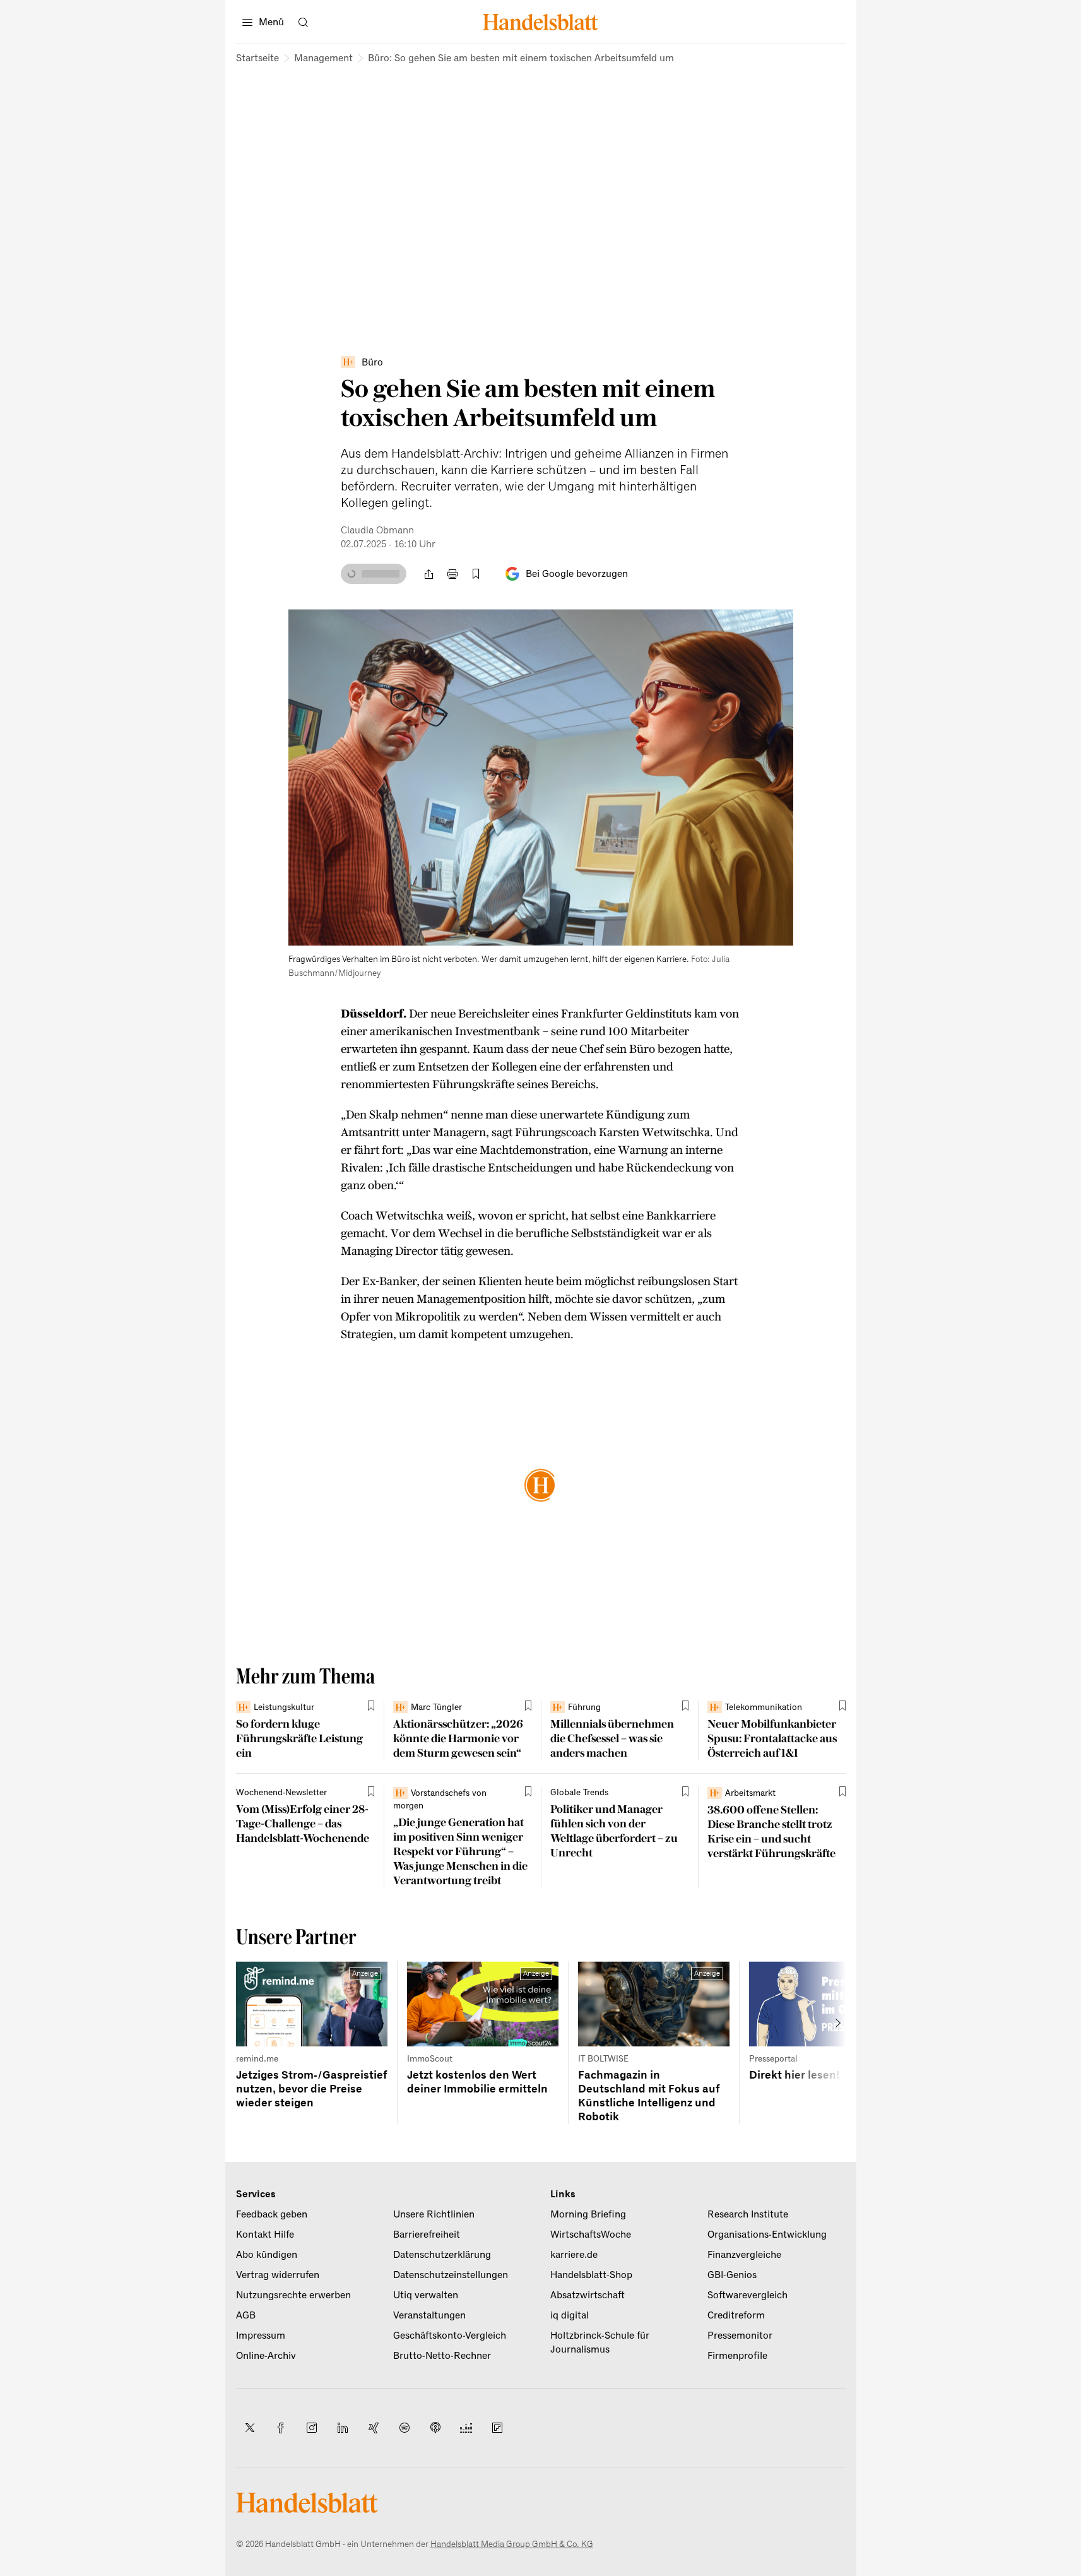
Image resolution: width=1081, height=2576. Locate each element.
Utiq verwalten (426, 2295)
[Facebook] (281, 2428)
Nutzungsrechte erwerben (293, 2295)
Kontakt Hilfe (265, 2235)
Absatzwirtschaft (588, 2295)
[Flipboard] (497, 2428)
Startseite (257, 58)
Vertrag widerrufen (278, 2275)
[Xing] (374, 2428)
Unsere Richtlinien (434, 2214)
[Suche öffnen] (304, 22)
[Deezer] (466, 2428)
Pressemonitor (740, 2336)
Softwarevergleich (747, 2295)
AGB (246, 2315)
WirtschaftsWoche (591, 2235)
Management (323, 58)
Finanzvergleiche (744, 2255)
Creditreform (736, 2315)
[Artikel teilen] (429, 574)
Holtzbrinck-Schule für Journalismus (600, 2342)
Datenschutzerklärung (442, 2255)
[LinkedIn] (343, 2428)
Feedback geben (272, 2214)
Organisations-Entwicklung (767, 2235)
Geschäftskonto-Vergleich (450, 2336)
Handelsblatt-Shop (591, 2275)
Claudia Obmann (377, 530)
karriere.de (574, 2255)
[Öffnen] (773, 629)
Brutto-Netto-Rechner (442, 2356)
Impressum (261, 2336)
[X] (250, 2428)
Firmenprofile (737, 2356)
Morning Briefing (588, 2214)
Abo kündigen (267, 2255)
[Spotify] (405, 2428)
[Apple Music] (435, 2428)
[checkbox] (476, 574)
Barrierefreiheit (427, 2235)
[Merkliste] (476, 574)
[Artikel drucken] (452, 574)
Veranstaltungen (429, 2315)
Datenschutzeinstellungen (451, 2275)
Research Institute (748, 2214)
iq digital (570, 2315)
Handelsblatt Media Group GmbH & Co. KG (512, 2544)
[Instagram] (312, 2428)
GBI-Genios (732, 2275)
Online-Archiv (266, 2356)
